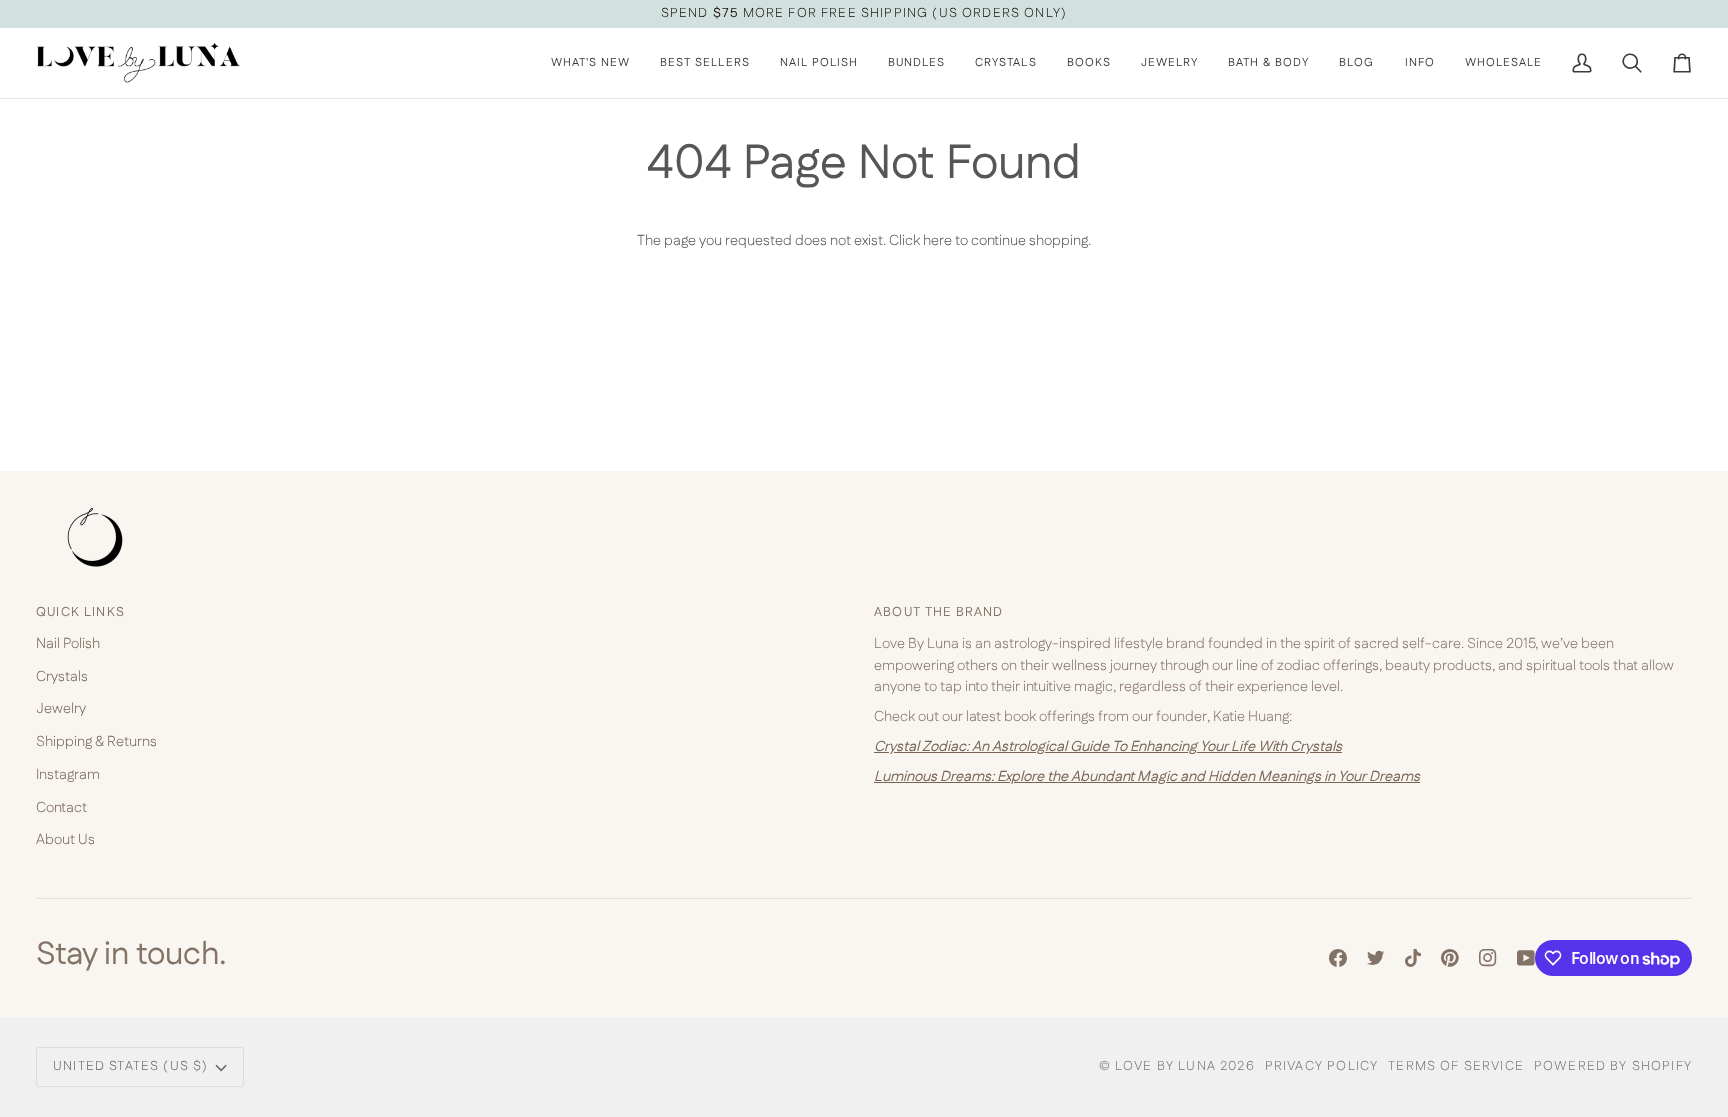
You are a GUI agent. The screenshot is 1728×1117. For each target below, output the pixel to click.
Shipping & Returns (96, 741)
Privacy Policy (1321, 1066)
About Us (65, 839)
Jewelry (61, 708)
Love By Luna (1165, 1066)
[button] (819, 63)
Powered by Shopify (1613, 1066)
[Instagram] (1488, 958)
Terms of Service (1456, 1066)
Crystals (62, 676)
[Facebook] (1338, 958)
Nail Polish (68, 643)
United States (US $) (130, 1066)
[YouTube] (1526, 958)
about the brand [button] (939, 612)
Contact (61, 807)
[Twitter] (1376, 958)
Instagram (68, 774)
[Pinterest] (1450, 958)
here (937, 240)
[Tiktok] (1413, 958)
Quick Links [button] (80, 612)
